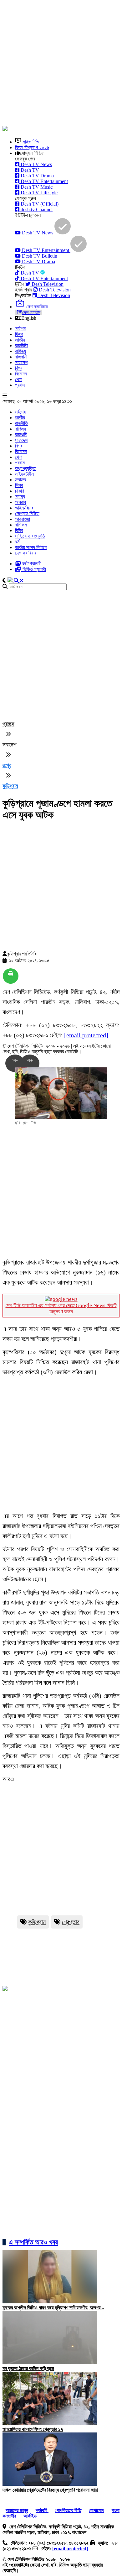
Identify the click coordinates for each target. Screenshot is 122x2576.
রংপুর (7, 765)
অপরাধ (20, 502)
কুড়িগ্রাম (37, 1922)
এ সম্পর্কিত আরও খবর (33, 2242)
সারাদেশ (21, 362)
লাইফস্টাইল (24, 474)
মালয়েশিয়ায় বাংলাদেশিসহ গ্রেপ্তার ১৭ (33, 2429)
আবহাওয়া (23, 519)
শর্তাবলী (42, 2510)
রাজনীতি (21, 346)
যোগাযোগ (97, 2510)
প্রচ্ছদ (8, 724)
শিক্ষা (19, 485)
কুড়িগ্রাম (10, 786)
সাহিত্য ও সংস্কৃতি (30, 536)
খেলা (19, 379)
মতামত (20, 480)
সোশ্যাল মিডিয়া (27, 513)
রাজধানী (21, 357)
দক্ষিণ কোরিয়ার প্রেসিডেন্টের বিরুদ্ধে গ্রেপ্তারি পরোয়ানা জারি (50, 2490)
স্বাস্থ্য (20, 497)
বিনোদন (21, 374)
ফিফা (19, 334)
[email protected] (86, 1035)
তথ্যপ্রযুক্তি (25, 468)
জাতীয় (20, 340)
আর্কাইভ (30, 2516)
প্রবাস (20, 385)
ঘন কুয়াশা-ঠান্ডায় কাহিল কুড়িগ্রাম (28, 2368)
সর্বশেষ (20, 329)
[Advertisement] (61, 64)
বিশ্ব (19, 368)
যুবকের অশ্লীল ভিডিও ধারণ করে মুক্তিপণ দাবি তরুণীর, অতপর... (53, 2308)
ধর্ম (17, 542)
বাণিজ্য (20, 351)
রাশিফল (21, 525)
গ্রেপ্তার (71, 1922)
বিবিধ (19, 530)
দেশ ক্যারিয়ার (26, 553)
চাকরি (19, 491)
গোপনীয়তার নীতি (68, 2510)
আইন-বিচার (24, 508)
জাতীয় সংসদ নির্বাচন (31, 547)
